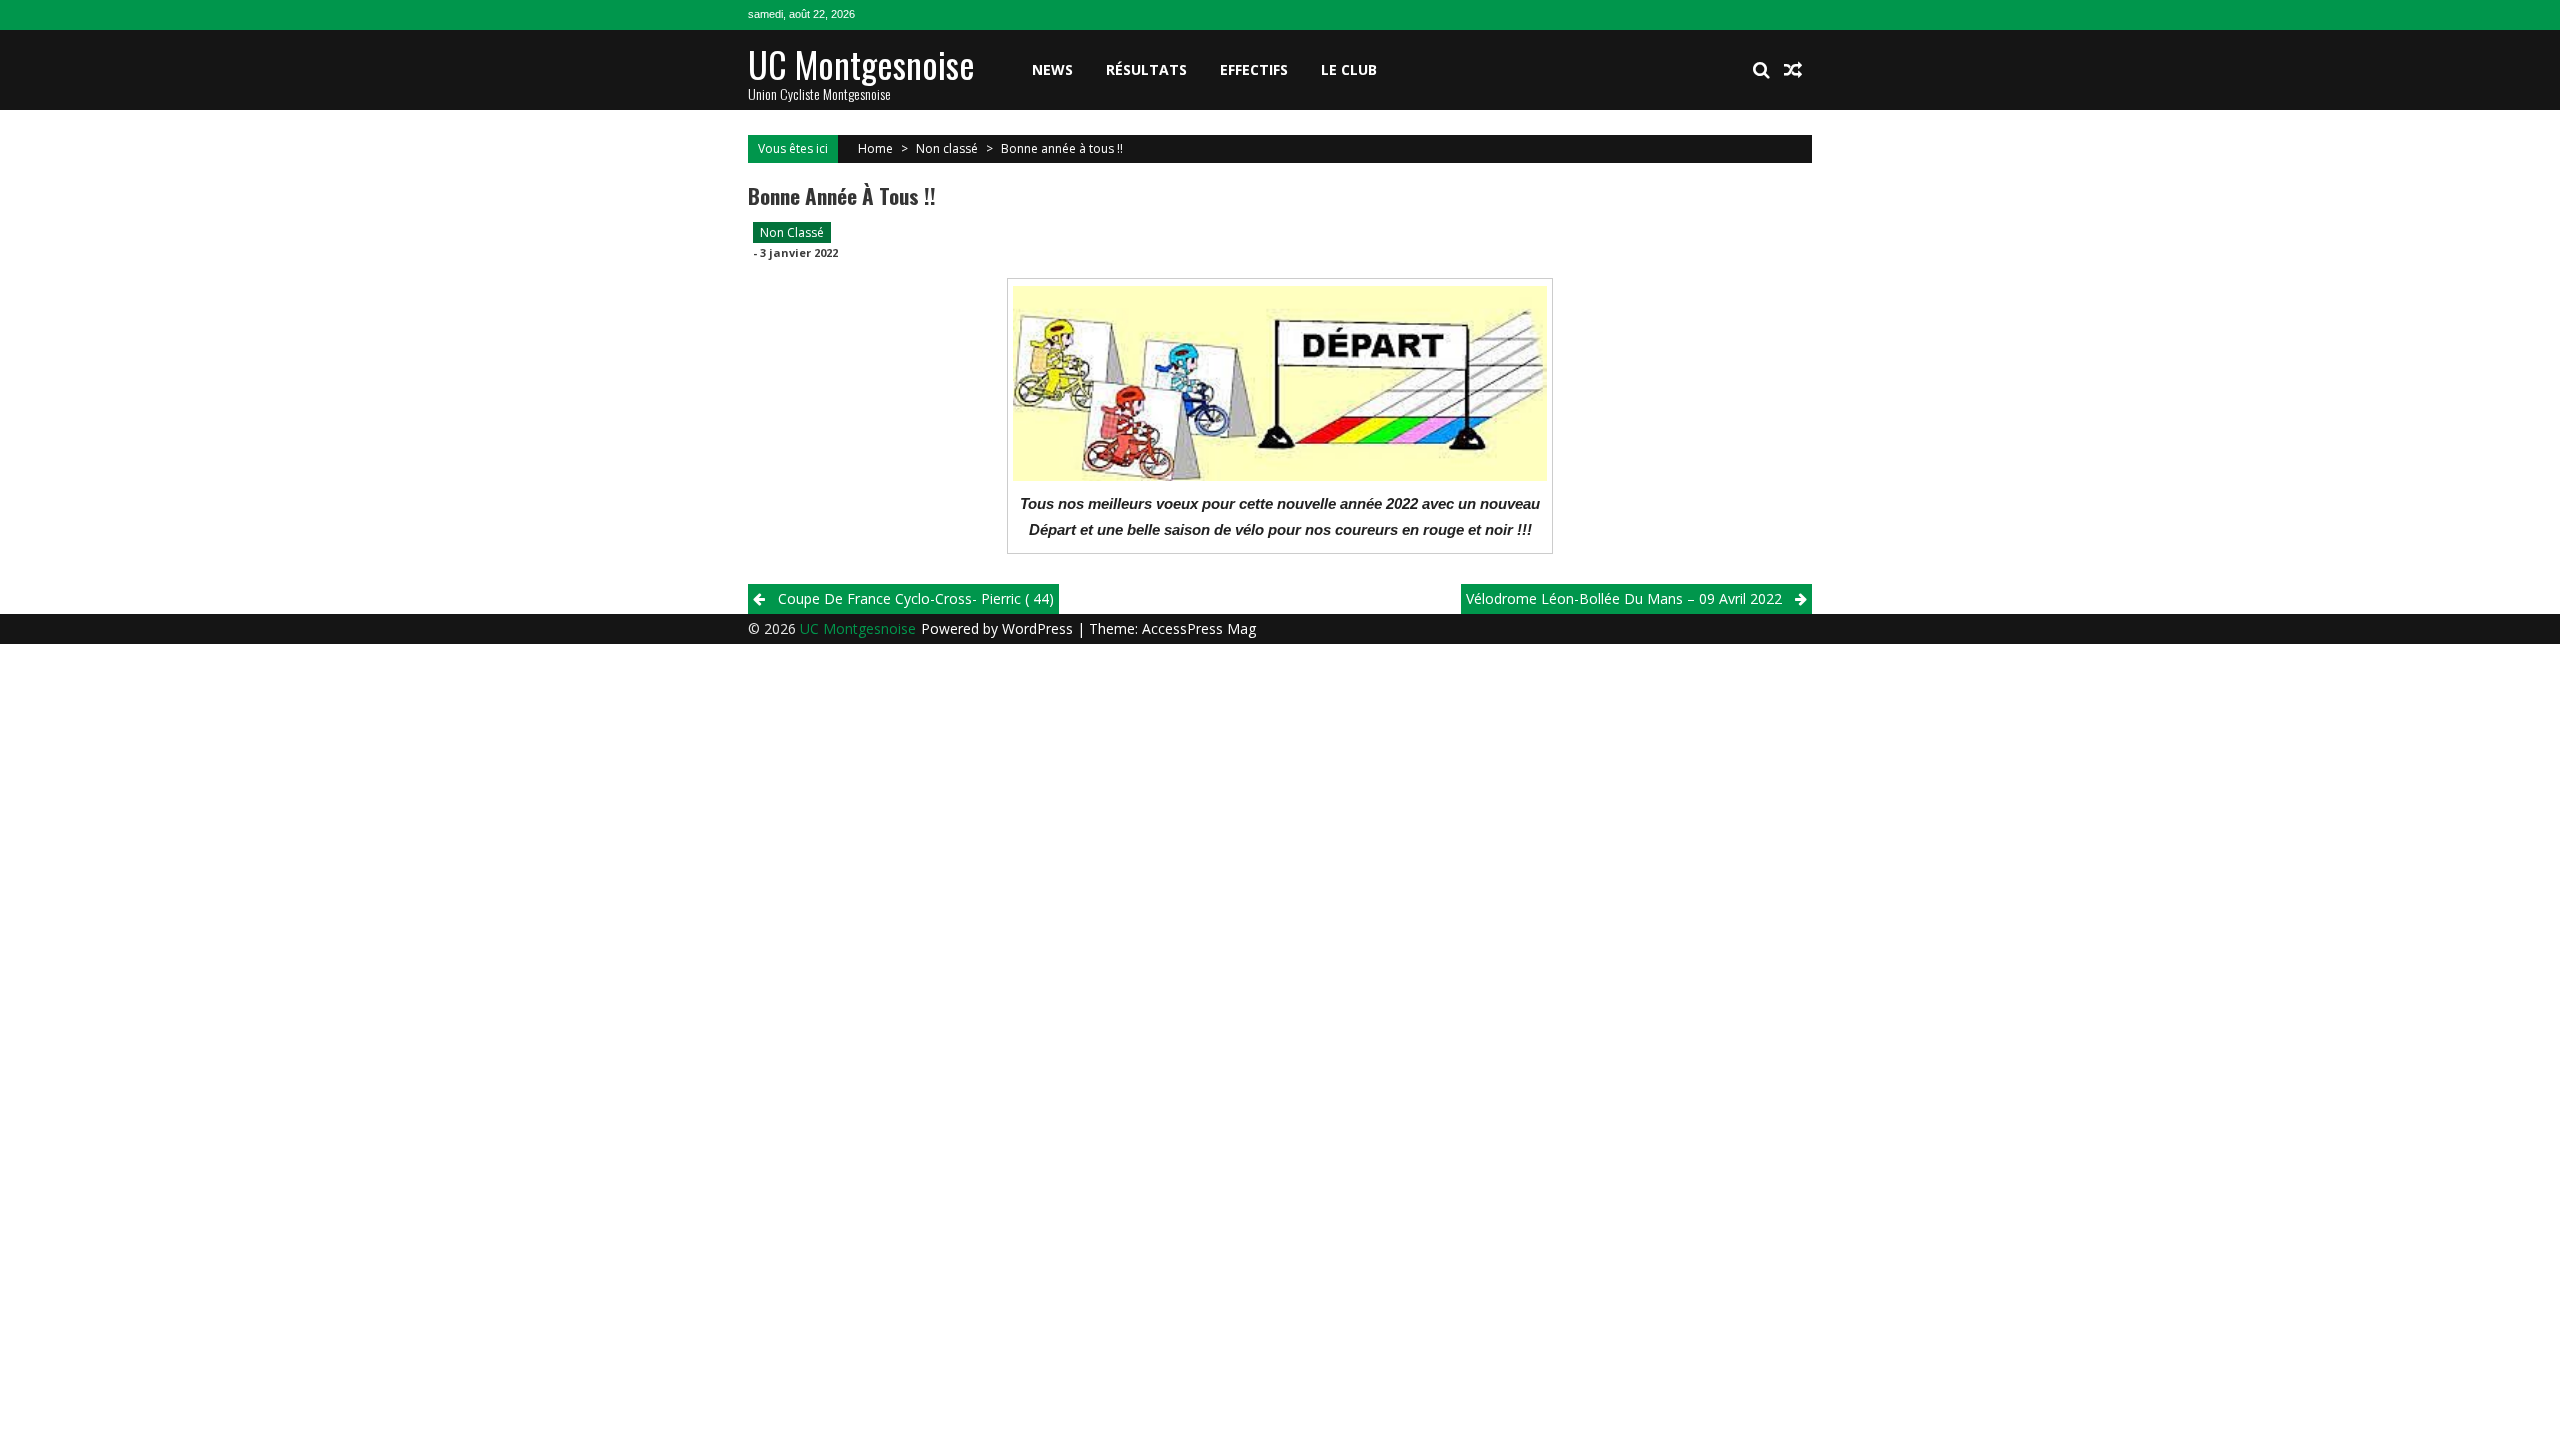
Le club (1349, 69)
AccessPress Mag (1199, 628)
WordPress (1039, 628)
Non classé (947, 148)
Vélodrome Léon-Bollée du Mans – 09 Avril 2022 (1624, 598)
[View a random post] (1793, 70)
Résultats (1146, 69)
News (1052, 69)
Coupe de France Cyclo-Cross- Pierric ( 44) (916, 598)
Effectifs (1254, 69)
